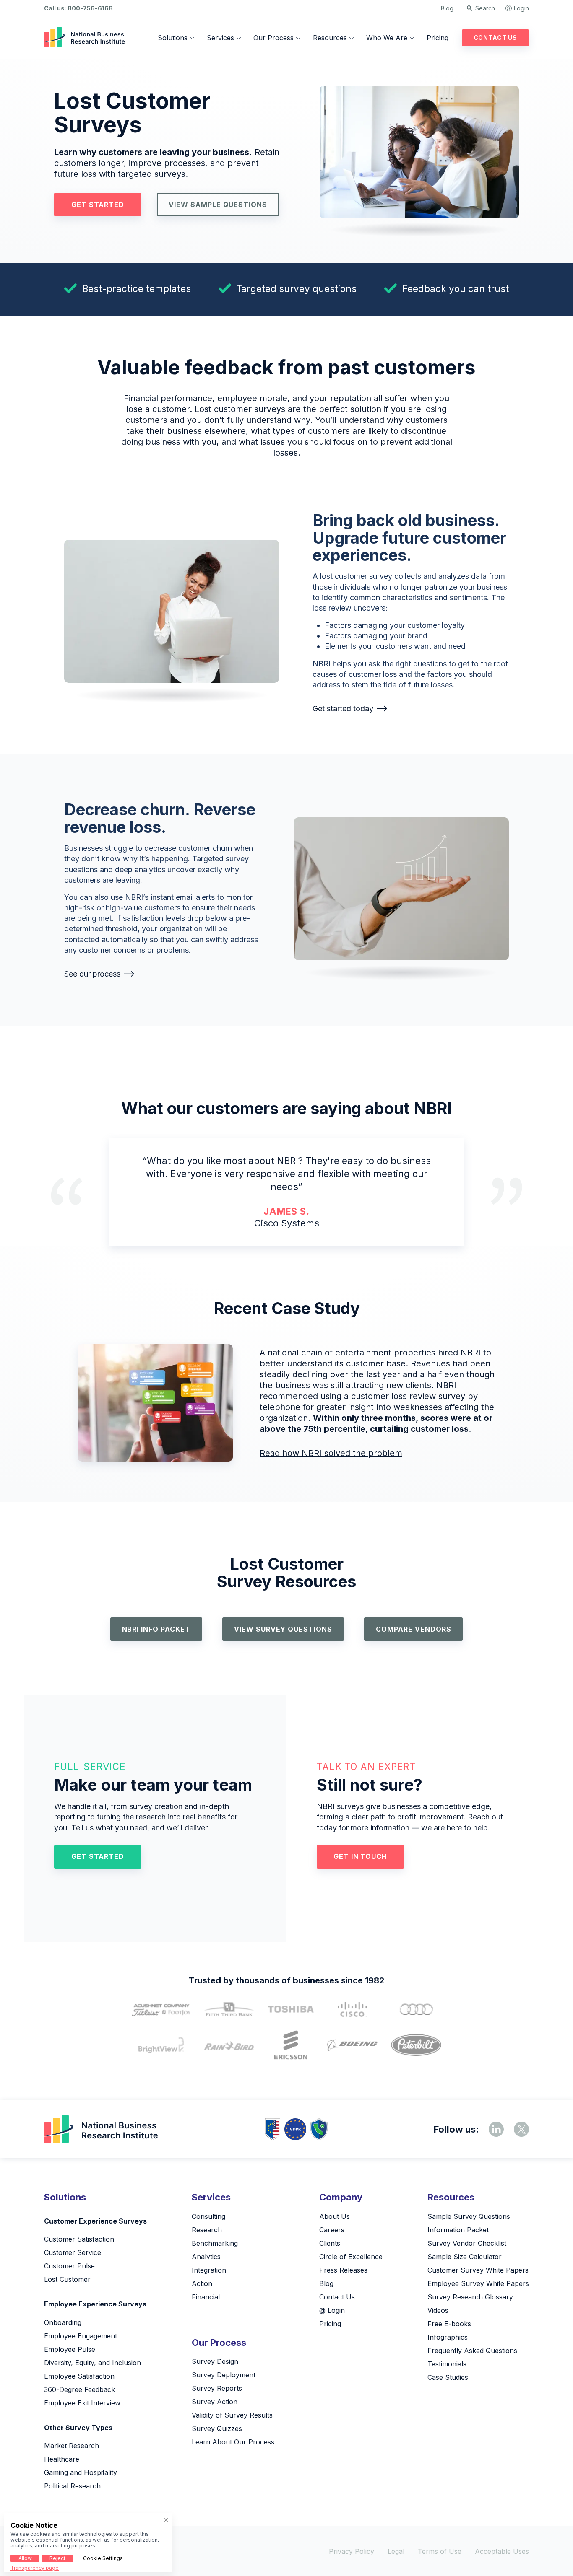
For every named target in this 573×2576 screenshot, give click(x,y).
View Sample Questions (218, 205)
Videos (438, 2310)
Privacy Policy (352, 2551)
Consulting (208, 2216)
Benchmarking (215, 2243)
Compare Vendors (413, 1629)
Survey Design (215, 2361)
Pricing (438, 38)
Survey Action (215, 2402)
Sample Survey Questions (469, 2216)
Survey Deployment (224, 2375)
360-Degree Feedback (79, 2389)
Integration (209, 2270)
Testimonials (447, 2364)
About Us (335, 2216)
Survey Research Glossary (470, 2297)
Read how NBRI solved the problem (331, 1453)
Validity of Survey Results (232, 2415)
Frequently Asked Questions (472, 2351)
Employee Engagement (81, 2336)
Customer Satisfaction (79, 2239)
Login (521, 8)
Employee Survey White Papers (478, 2283)
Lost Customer (67, 2279)
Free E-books (449, 2324)
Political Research (72, 2486)
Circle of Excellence (351, 2257)
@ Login (332, 2310)
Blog (447, 8)
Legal (396, 2551)
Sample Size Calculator (465, 2257)
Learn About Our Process (233, 2442)
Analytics (206, 2257)
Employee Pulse (70, 2349)
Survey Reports (217, 2388)
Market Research (72, 2446)
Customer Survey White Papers (478, 2270)
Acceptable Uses (502, 2551)
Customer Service (73, 2252)
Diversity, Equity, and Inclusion (92, 2363)
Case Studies (448, 2377)
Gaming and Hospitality (81, 2472)
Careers (332, 2230)
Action (202, 2283)
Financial (206, 2297)
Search (485, 8)
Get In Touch (361, 1856)
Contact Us (495, 38)
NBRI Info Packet (156, 1629)
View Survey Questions (283, 1629)
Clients (330, 2243)
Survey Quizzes (217, 2428)
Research (207, 2230)
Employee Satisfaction (79, 2376)
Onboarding (63, 2322)
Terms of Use (440, 2551)
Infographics (448, 2337)
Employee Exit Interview (82, 2403)
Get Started (98, 205)
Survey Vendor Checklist (467, 2243)
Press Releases (343, 2270)
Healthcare (62, 2459)
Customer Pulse (69, 2266)
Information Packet (458, 2230)
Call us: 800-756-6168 (78, 8)
